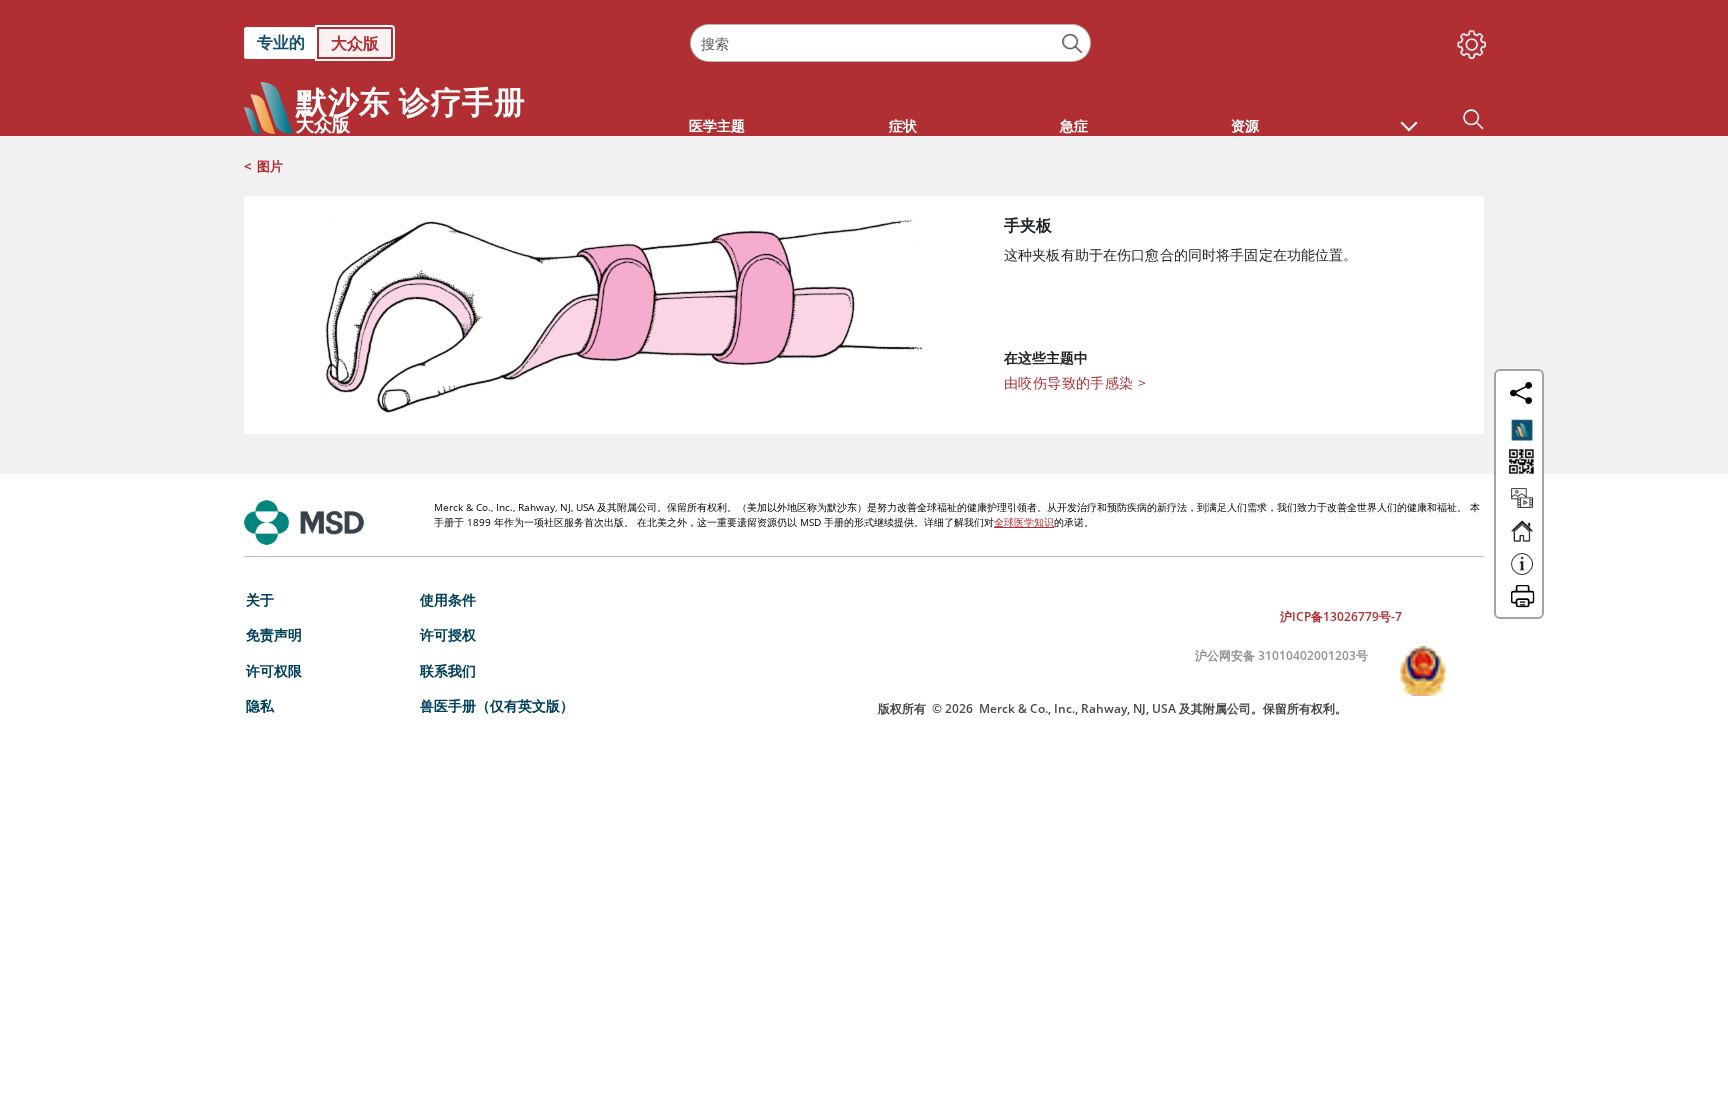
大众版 (355, 43)
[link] (457, 43)
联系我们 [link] (448, 670)
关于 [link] (260, 599)
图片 (270, 166)
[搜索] (1072, 43)
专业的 (281, 42)
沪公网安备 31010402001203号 (1281, 655)
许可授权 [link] (448, 634)
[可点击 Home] (1522, 540)
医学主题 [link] (717, 125)
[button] (1409, 116)
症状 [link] (903, 125)
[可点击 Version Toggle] (1522, 430)
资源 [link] (1245, 125)
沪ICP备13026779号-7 (1341, 616)
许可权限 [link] (274, 670)
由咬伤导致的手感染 (1075, 382)
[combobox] (890, 43)
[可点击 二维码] (1519, 463)
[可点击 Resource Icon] (1522, 507)
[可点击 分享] (1521, 393)
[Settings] (1468, 40)
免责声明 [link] (274, 634)
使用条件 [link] (448, 599)
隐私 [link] (260, 705)
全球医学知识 (1024, 522)
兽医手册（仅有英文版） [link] (497, 705)
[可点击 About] (1522, 573)
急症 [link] (1074, 125)
